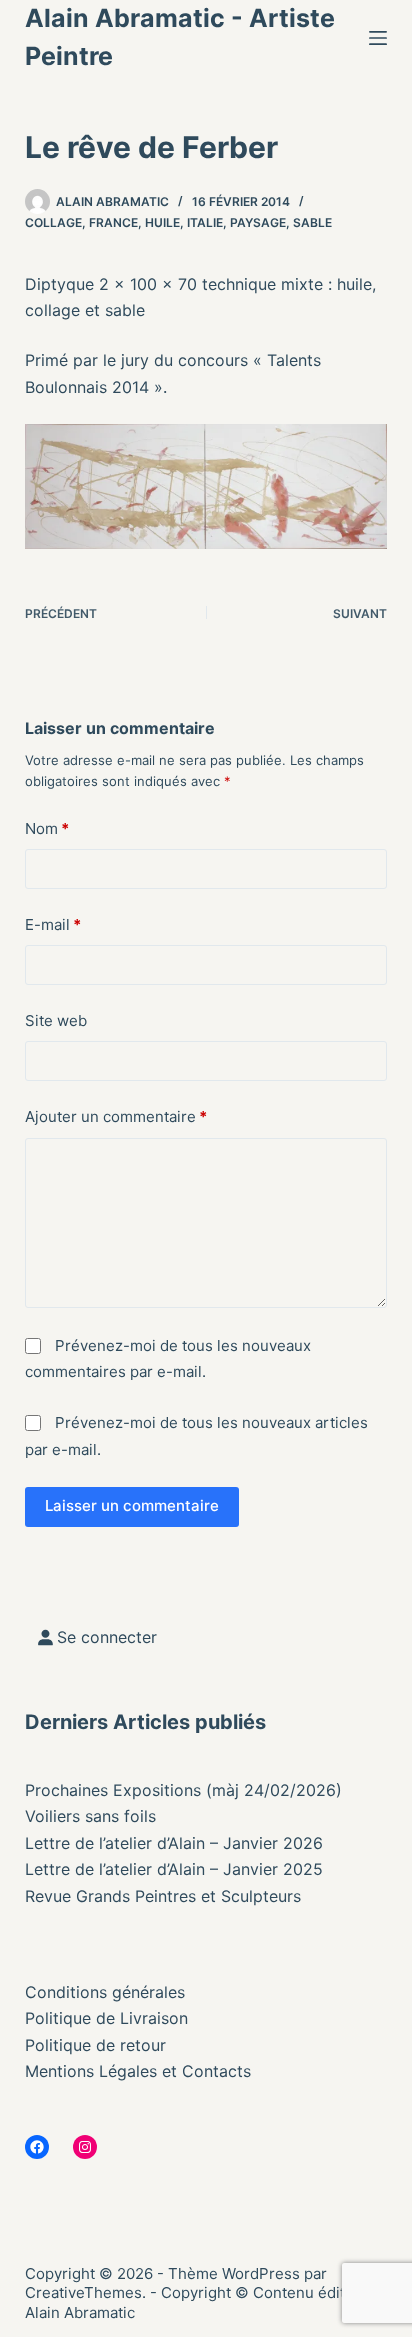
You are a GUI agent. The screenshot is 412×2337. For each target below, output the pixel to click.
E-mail (53, 924)
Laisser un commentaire (132, 1505)
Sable (312, 222)
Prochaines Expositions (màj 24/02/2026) (183, 1790)
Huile (162, 222)
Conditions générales (105, 1992)
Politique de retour (95, 2045)
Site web (56, 1020)
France (113, 222)
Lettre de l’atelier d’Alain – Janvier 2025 (174, 1869)
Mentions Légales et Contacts (138, 2071)
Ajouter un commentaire (116, 1116)
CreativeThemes (83, 2292)
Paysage (258, 222)
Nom (47, 828)
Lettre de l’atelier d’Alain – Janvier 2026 (174, 1843)
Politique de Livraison (106, 2018)
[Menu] (378, 38)
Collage (53, 222)
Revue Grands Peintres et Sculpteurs (163, 1896)
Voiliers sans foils (90, 1816)
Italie (205, 222)
